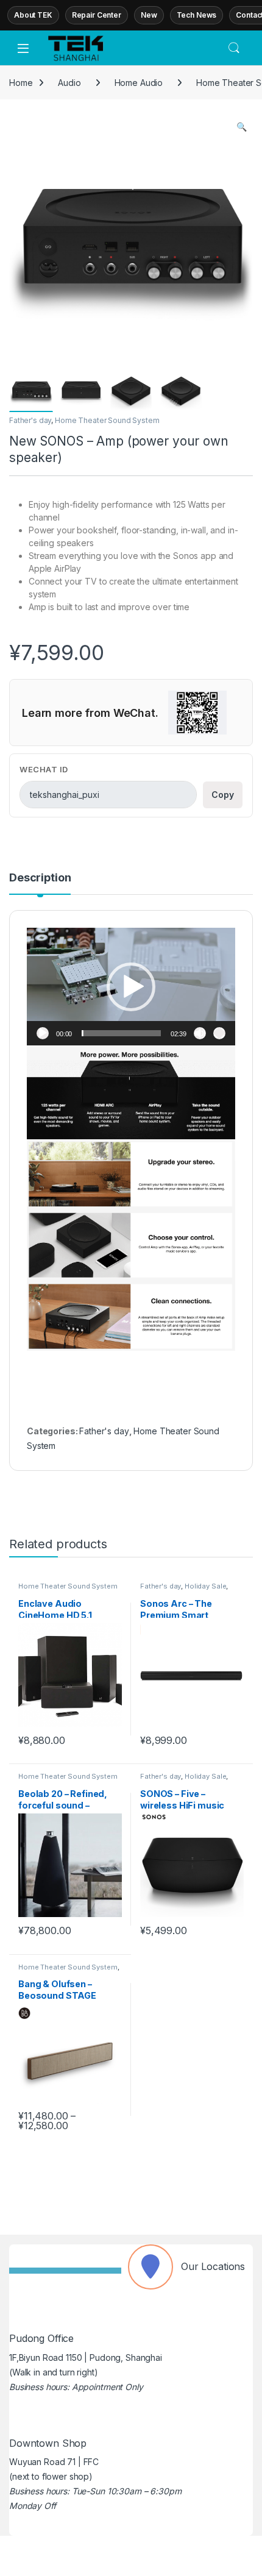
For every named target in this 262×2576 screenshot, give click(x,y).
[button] (242, 127)
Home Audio (139, 83)
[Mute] (200, 1033)
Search (234, 48)
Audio (69, 83)
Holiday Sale (205, 1586)
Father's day (30, 420)
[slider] (121, 1033)
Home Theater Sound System (107, 420)
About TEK (33, 15)
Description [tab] (40, 878)
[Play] (43, 1033)
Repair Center (97, 15)
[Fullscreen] (219, 1033)
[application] (131, 986)
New (149, 15)
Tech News (197, 15)
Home (21, 83)
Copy (223, 795)
